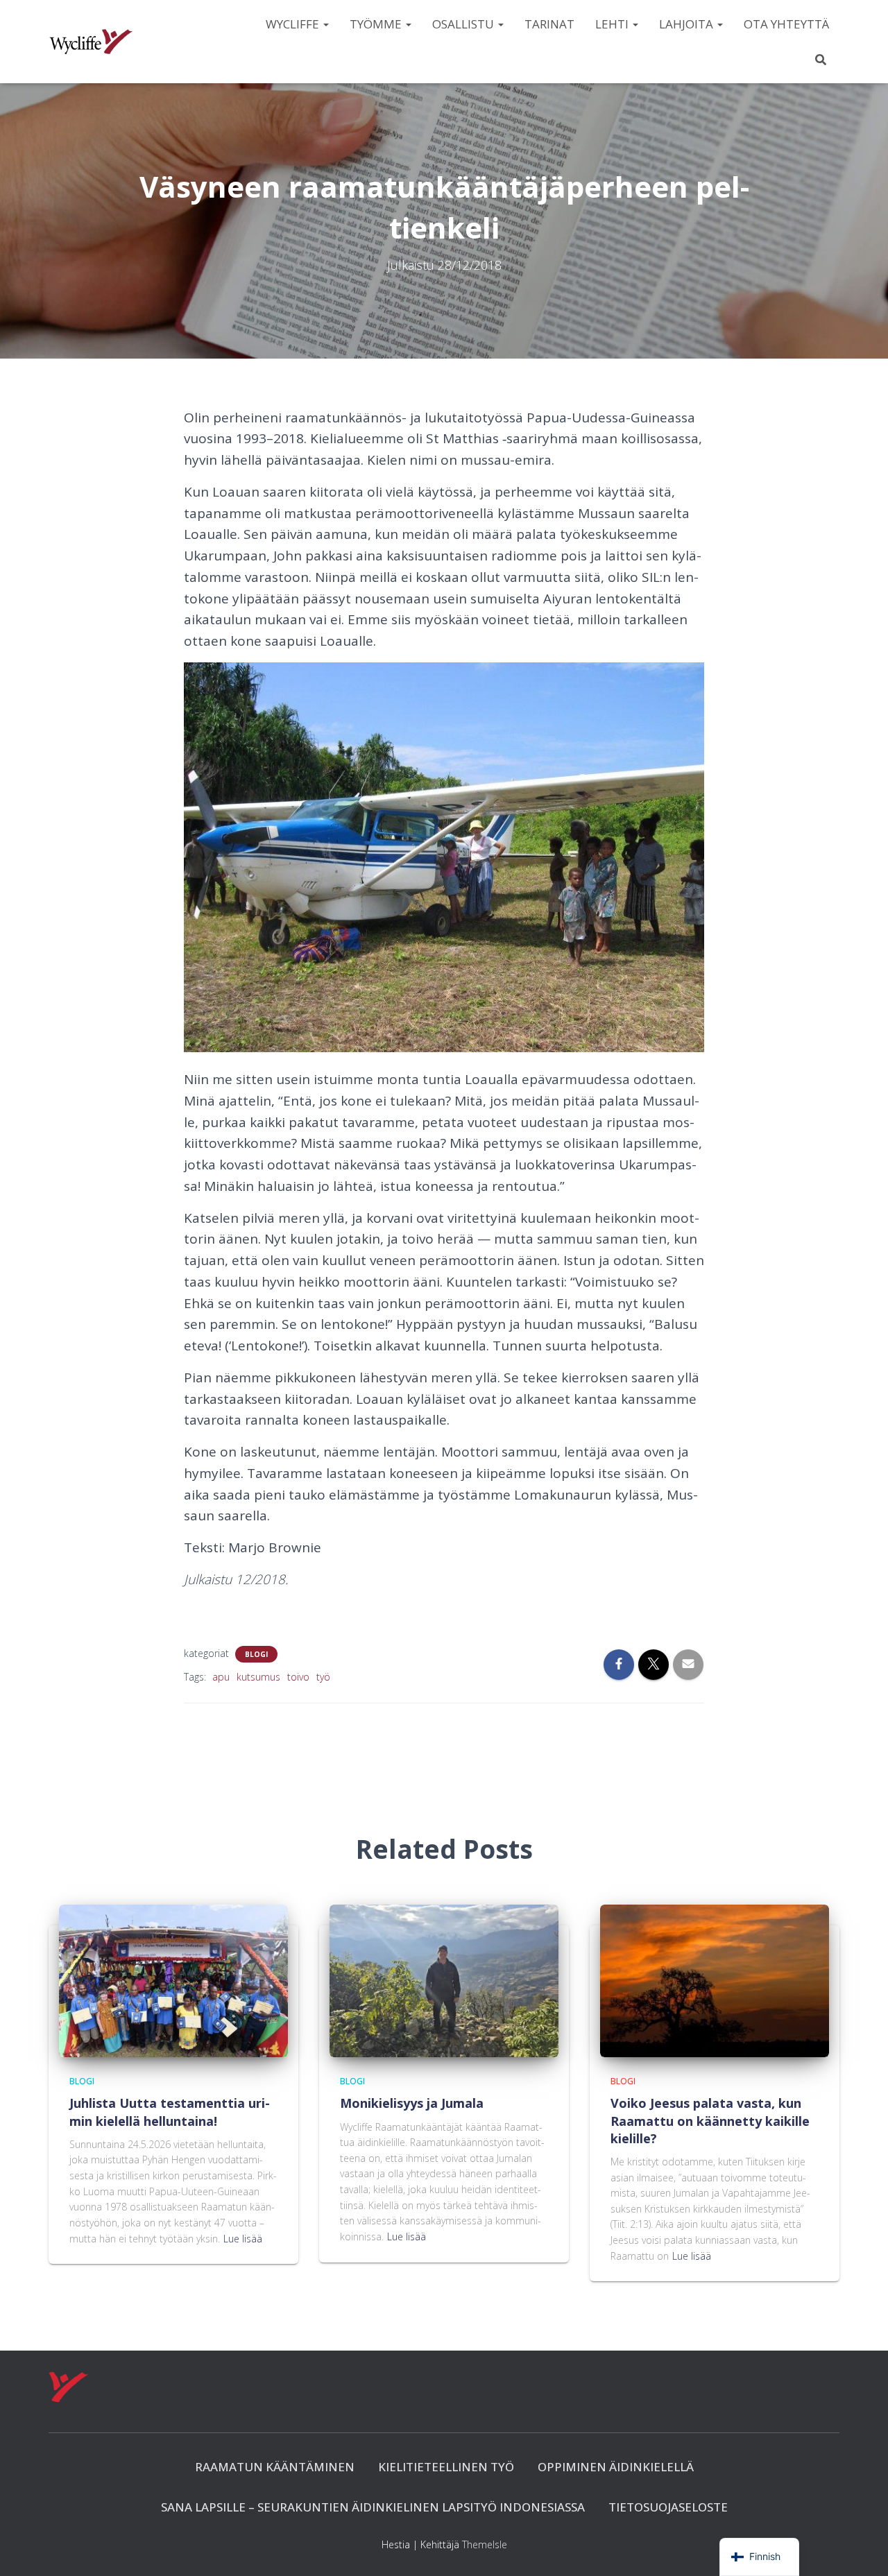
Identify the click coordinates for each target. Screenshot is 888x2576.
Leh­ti (613, 24)
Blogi (256, 1654)
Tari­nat (549, 24)
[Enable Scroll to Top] (861, 2548)
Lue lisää (243, 2239)
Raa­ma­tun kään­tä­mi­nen (275, 2467)
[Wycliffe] (91, 42)
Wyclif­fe (294, 24)
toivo (298, 1677)
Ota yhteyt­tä (786, 24)
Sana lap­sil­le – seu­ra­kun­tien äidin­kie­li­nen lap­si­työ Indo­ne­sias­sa (373, 2507)
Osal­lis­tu (464, 24)
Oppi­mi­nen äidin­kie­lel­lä (616, 2467)
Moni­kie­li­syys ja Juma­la (412, 2103)
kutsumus (258, 1677)
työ (323, 1677)
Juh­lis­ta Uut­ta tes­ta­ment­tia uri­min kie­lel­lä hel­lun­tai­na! (170, 2112)
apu (221, 1677)
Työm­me (377, 24)
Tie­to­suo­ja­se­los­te (668, 2507)
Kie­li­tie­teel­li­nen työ (446, 2467)
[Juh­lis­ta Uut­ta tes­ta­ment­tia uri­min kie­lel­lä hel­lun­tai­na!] (173, 1980)
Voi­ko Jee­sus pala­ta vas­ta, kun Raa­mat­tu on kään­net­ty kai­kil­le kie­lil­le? (710, 2120)
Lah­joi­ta (688, 24)
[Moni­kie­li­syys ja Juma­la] (444, 1980)
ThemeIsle (485, 2544)
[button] (325, 24)
